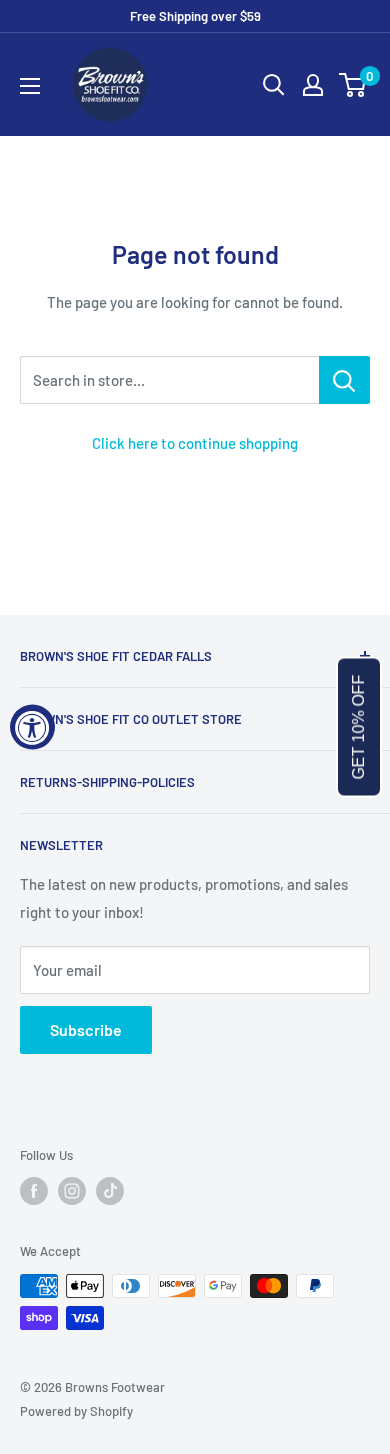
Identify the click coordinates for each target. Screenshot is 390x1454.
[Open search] (274, 85)
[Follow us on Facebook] (34, 1191)
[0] (353, 85)
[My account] (313, 85)
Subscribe (86, 1029)
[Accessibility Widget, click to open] (32, 727)
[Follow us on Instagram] (72, 1191)
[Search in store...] (344, 380)
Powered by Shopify (76, 1411)
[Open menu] (30, 86)
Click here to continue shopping (195, 443)
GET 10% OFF (358, 727)
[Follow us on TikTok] (110, 1191)
